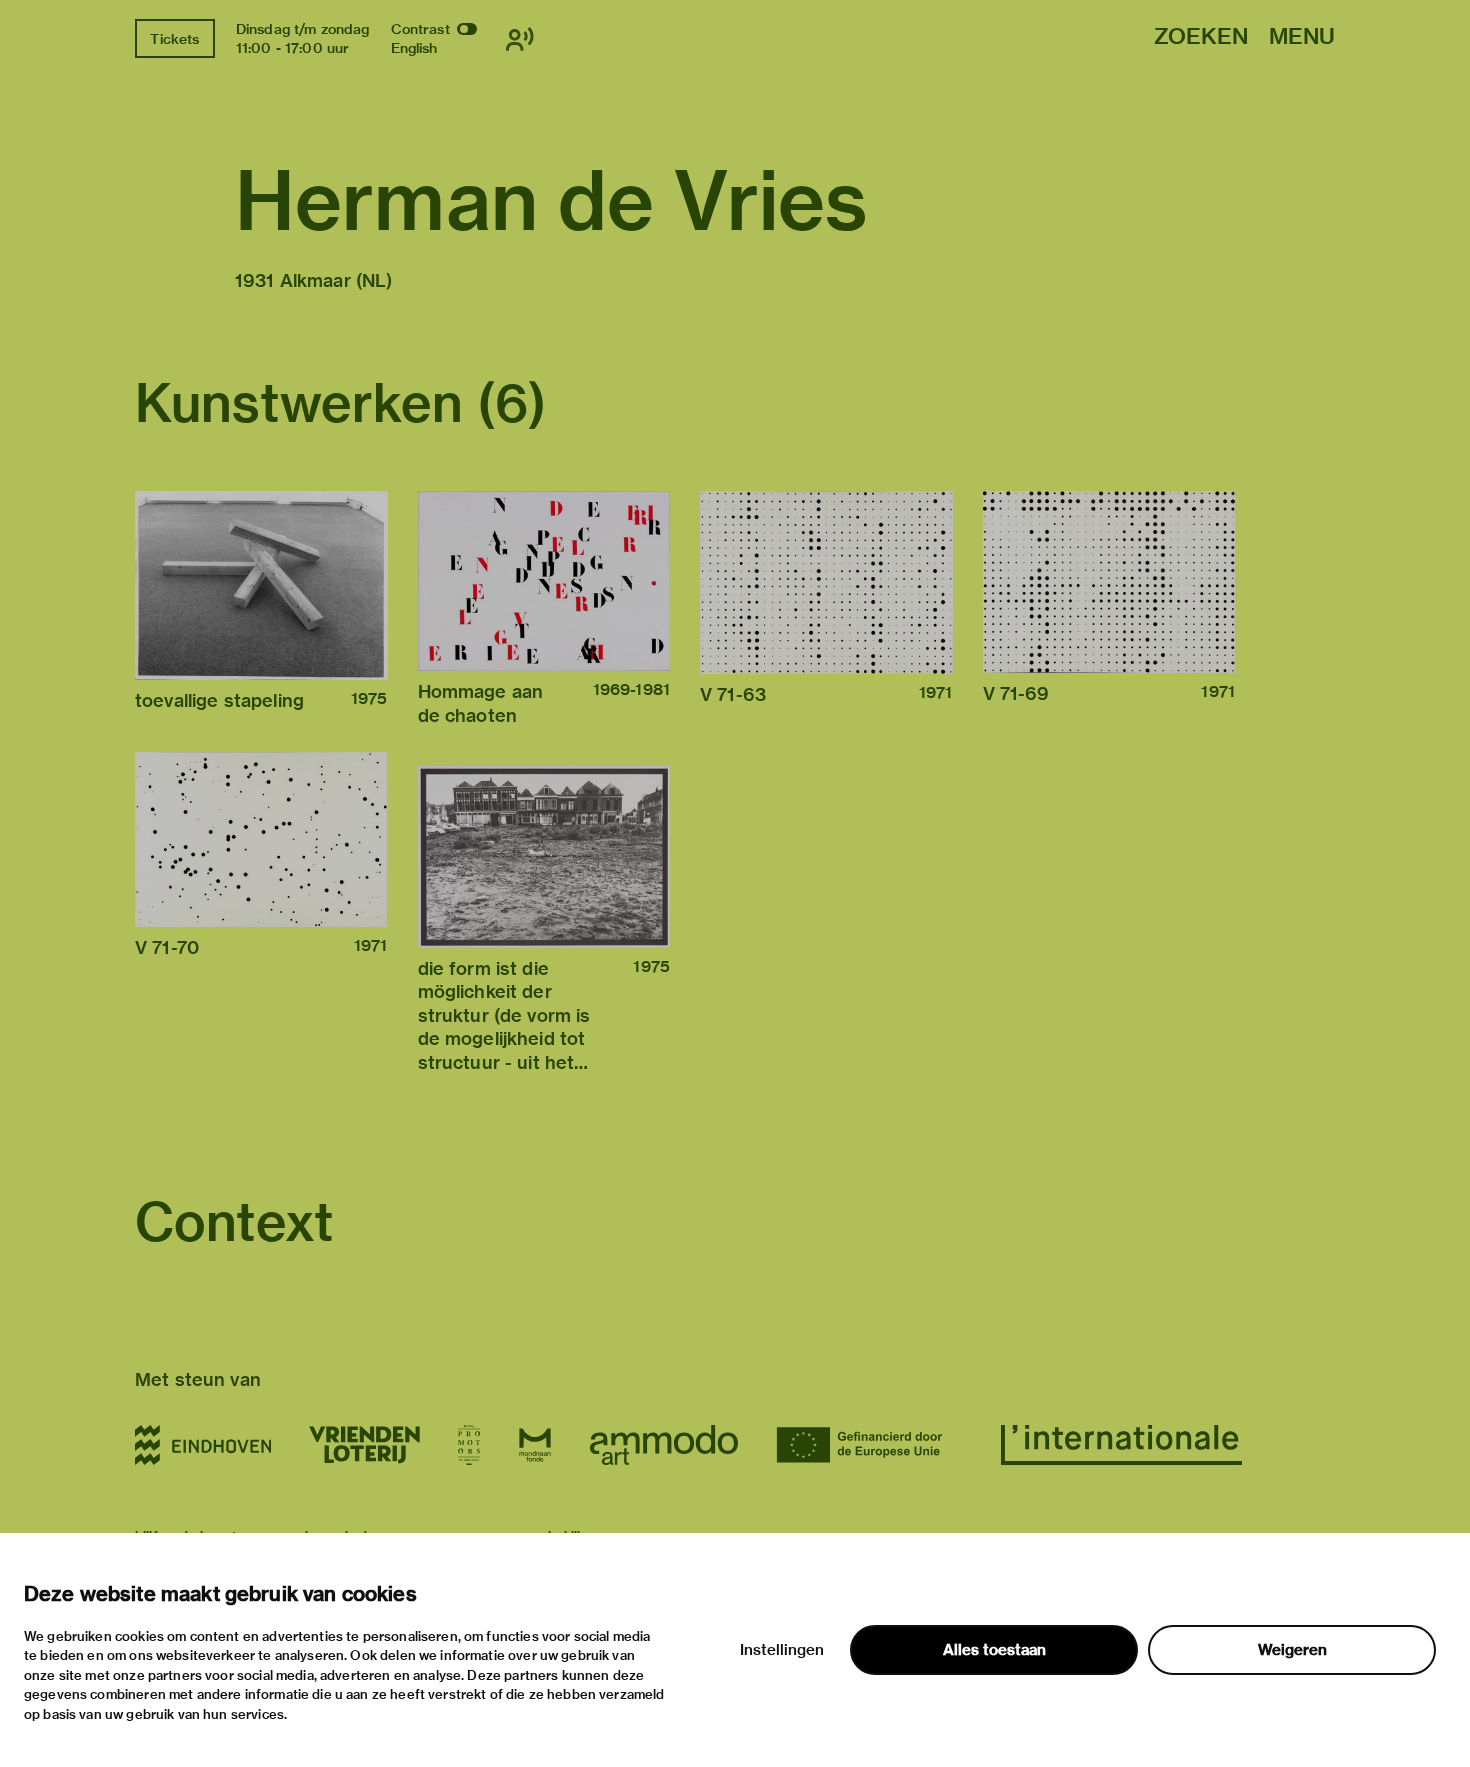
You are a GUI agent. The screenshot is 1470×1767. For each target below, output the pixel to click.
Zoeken (1201, 37)
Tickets (174, 39)
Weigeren (1292, 1650)
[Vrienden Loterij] (364, 1445)
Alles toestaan (994, 1650)
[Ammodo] (664, 1445)
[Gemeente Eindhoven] (203, 1445)
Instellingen (782, 1650)
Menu (1302, 37)
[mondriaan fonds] (535, 1445)
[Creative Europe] (869, 1445)
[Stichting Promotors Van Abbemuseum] (469, 1445)
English (414, 48)
